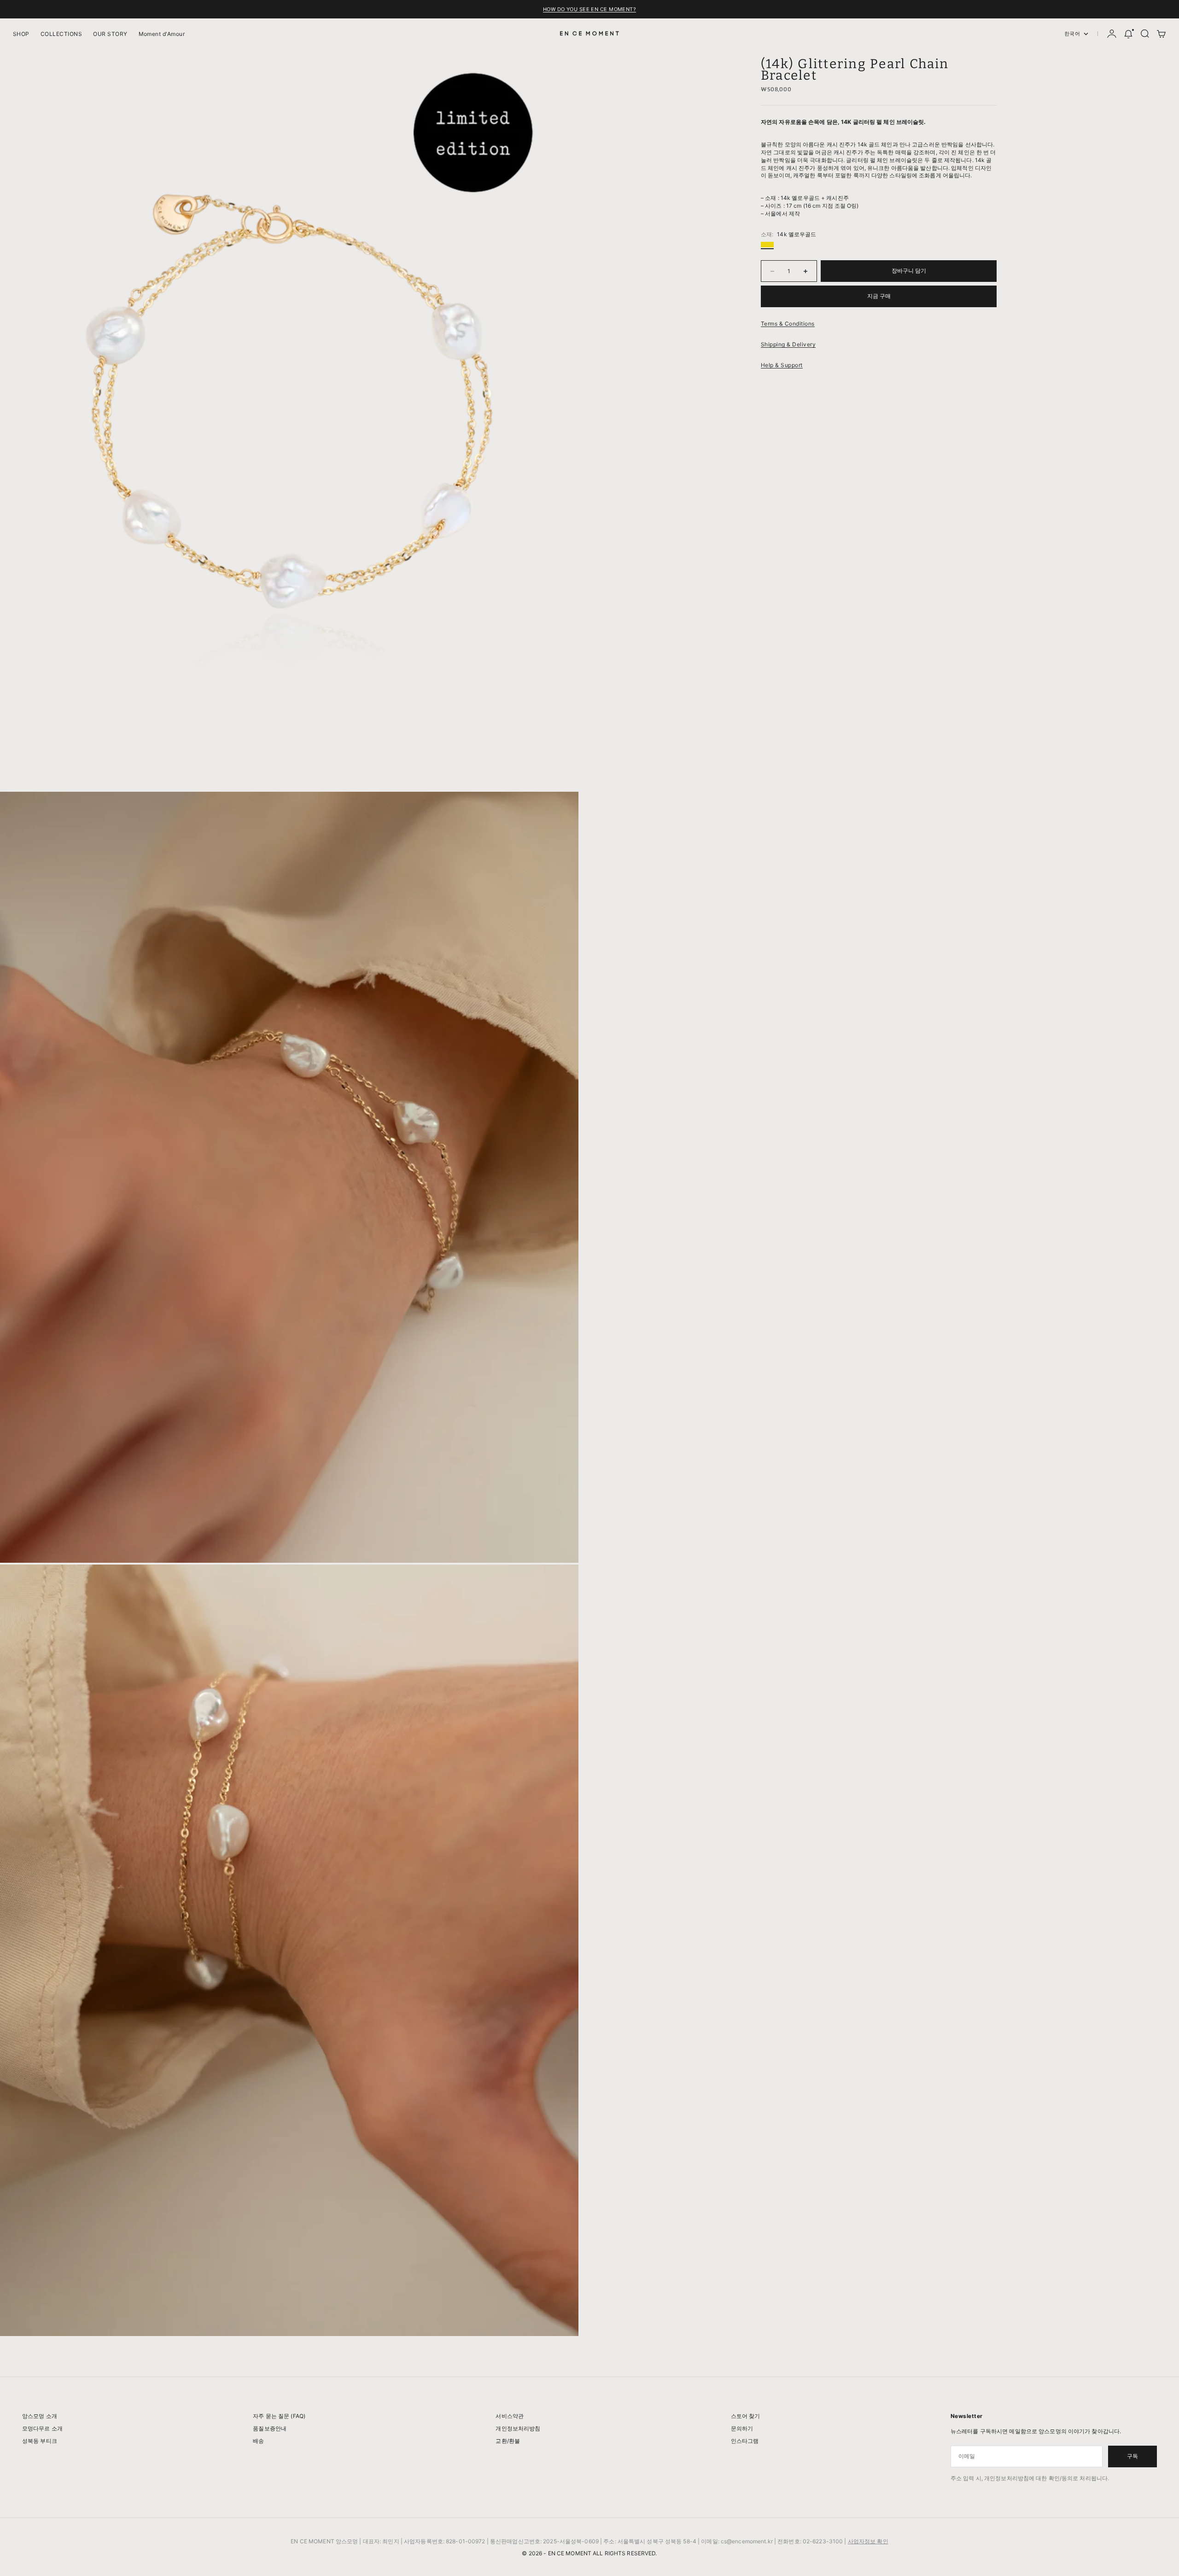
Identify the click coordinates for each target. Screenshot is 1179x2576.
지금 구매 (879, 296)
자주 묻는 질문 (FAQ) (279, 2416)
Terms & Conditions (788, 324)
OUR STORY (110, 34)
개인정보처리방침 (518, 2428)
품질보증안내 (270, 2428)
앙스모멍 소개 (40, 2416)
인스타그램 (745, 2441)
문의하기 (742, 2428)
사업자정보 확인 (868, 2541)
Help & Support (782, 365)
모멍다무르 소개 (42, 2428)
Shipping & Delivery (788, 344)
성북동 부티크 (40, 2441)
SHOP (21, 34)
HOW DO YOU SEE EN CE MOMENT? (589, 9)
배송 (258, 2441)
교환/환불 (508, 2441)
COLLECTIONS (61, 34)
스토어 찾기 (746, 2416)
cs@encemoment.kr (747, 2541)
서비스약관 (510, 2416)
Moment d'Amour (162, 34)
